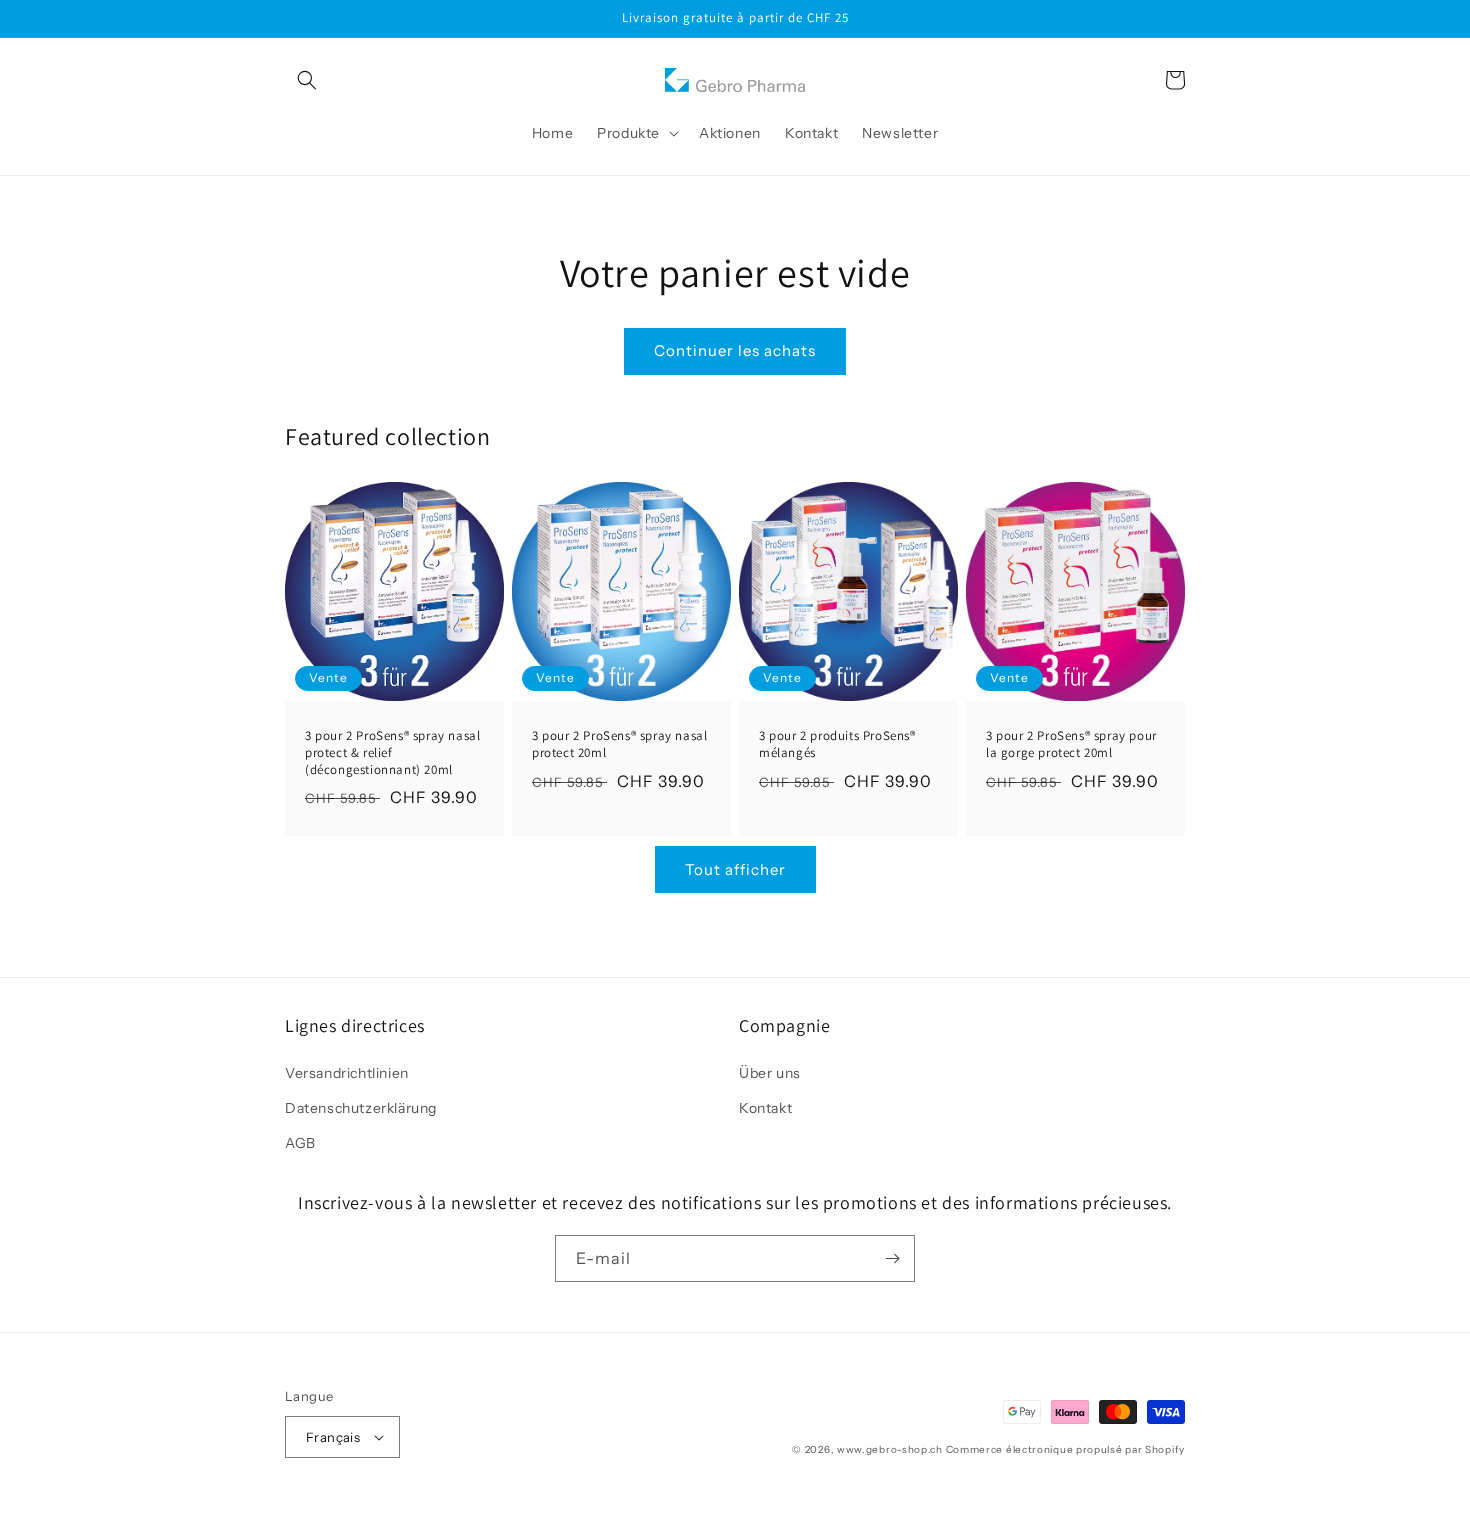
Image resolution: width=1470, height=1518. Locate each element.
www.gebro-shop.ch (890, 1449)
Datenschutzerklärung (361, 1108)
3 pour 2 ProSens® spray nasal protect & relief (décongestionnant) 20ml (392, 753)
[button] (307, 80)
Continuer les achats (735, 350)
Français (333, 1437)
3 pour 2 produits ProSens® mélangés (837, 744)
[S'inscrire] (892, 1258)
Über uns (770, 1073)
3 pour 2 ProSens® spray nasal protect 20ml (619, 744)
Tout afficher (735, 869)
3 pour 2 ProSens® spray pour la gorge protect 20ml (1071, 744)
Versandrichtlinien (347, 1073)
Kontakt (765, 1108)
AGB (300, 1143)
